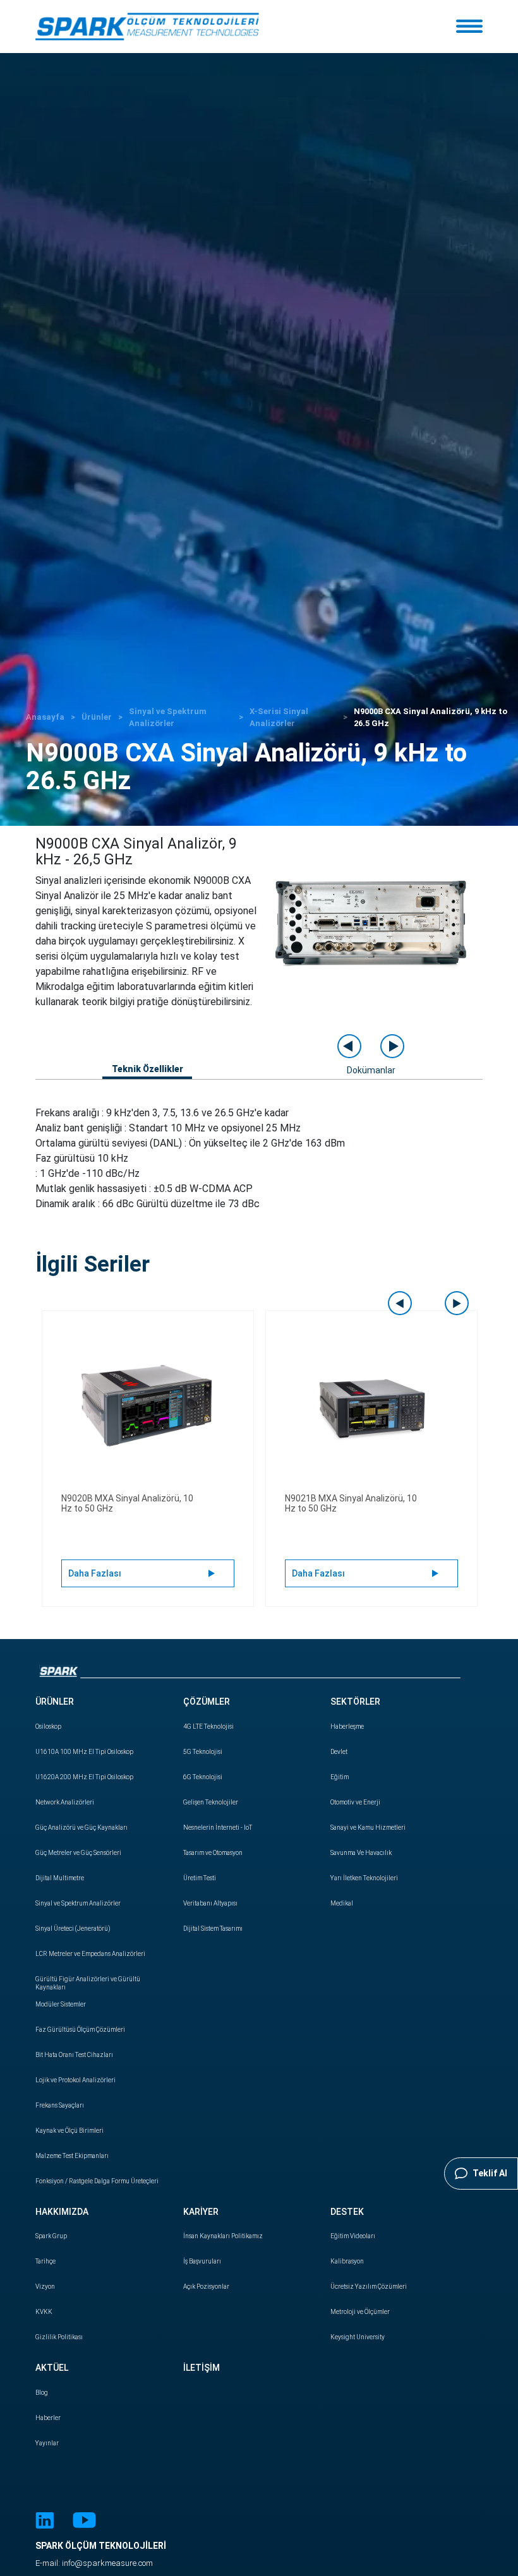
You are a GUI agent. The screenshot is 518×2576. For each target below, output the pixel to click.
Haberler (48, 2418)
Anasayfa (45, 717)
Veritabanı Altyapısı (210, 1903)
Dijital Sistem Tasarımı (213, 1929)
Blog (42, 2393)
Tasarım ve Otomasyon (213, 1853)
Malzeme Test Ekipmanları (72, 2156)
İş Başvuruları (202, 2261)
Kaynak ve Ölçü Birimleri (69, 2131)
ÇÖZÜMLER (207, 1702)
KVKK (44, 2312)
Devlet (339, 1752)
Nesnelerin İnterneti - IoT (218, 1828)
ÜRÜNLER (55, 1702)
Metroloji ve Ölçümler (360, 2312)
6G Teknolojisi (203, 1777)
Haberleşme (347, 1726)
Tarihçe (45, 2261)
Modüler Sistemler (61, 2004)
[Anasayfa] (147, 27)
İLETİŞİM (202, 2368)
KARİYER (201, 2212)
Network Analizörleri (65, 1802)
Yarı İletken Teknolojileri (364, 1878)
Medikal (342, 1903)
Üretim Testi (200, 1878)
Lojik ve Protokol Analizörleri (75, 2080)
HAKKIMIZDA (62, 2212)
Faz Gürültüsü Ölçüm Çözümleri (80, 2030)
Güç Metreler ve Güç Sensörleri (78, 1853)
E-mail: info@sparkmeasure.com (94, 2563)
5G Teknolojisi (203, 1752)
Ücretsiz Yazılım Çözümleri (369, 2287)
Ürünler (97, 717)
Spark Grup (51, 2236)
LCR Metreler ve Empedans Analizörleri (90, 1954)
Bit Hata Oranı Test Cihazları (74, 2055)
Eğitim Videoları (353, 2236)
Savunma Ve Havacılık (361, 1853)
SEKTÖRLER (355, 1702)
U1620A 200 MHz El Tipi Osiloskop (84, 1777)
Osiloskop (48, 1726)
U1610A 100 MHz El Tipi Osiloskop (84, 1752)
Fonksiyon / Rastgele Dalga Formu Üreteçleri (97, 2181)
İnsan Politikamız (223, 2236)
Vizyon (45, 2287)
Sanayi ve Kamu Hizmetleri (368, 1828)
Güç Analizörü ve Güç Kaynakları (81, 1828)
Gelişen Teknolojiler (211, 1802)
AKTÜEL (52, 2368)
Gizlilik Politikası (59, 2337)
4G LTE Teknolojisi (208, 1726)
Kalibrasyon (347, 2261)
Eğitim (340, 1777)
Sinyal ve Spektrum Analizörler (78, 1903)
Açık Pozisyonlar (206, 2287)
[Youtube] (84, 2522)
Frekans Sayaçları (60, 2105)
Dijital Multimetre (60, 1878)
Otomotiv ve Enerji (355, 1802)
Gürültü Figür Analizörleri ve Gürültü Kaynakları (88, 1983)
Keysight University (358, 2337)
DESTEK (347, 2212)
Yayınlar (47, 2443)
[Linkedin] (45, 2522)
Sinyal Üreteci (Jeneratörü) (73, 1929)
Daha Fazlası (95, 1573)
